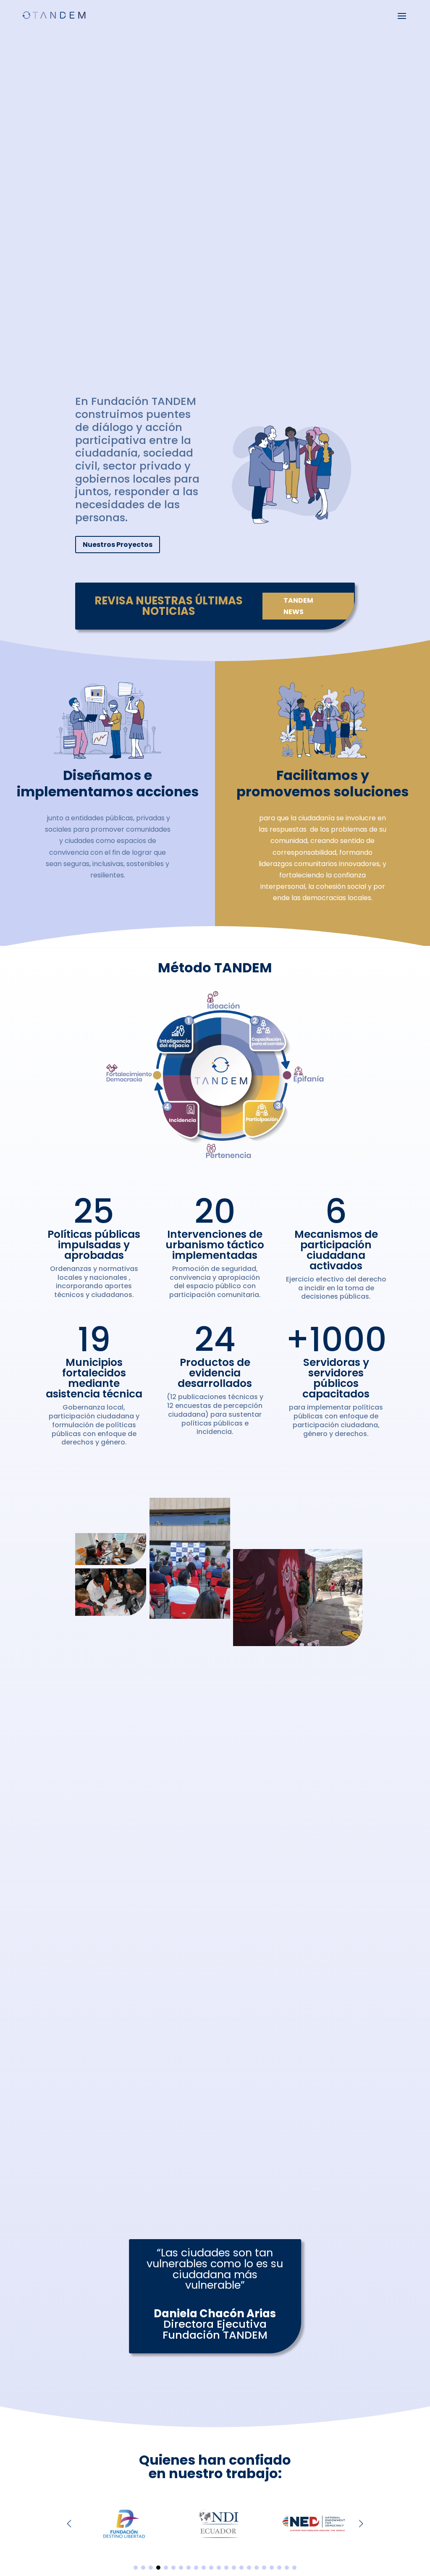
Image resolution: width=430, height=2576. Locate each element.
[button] (361, 2523)
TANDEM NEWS (298, 606)
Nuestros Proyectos (118, 545)
